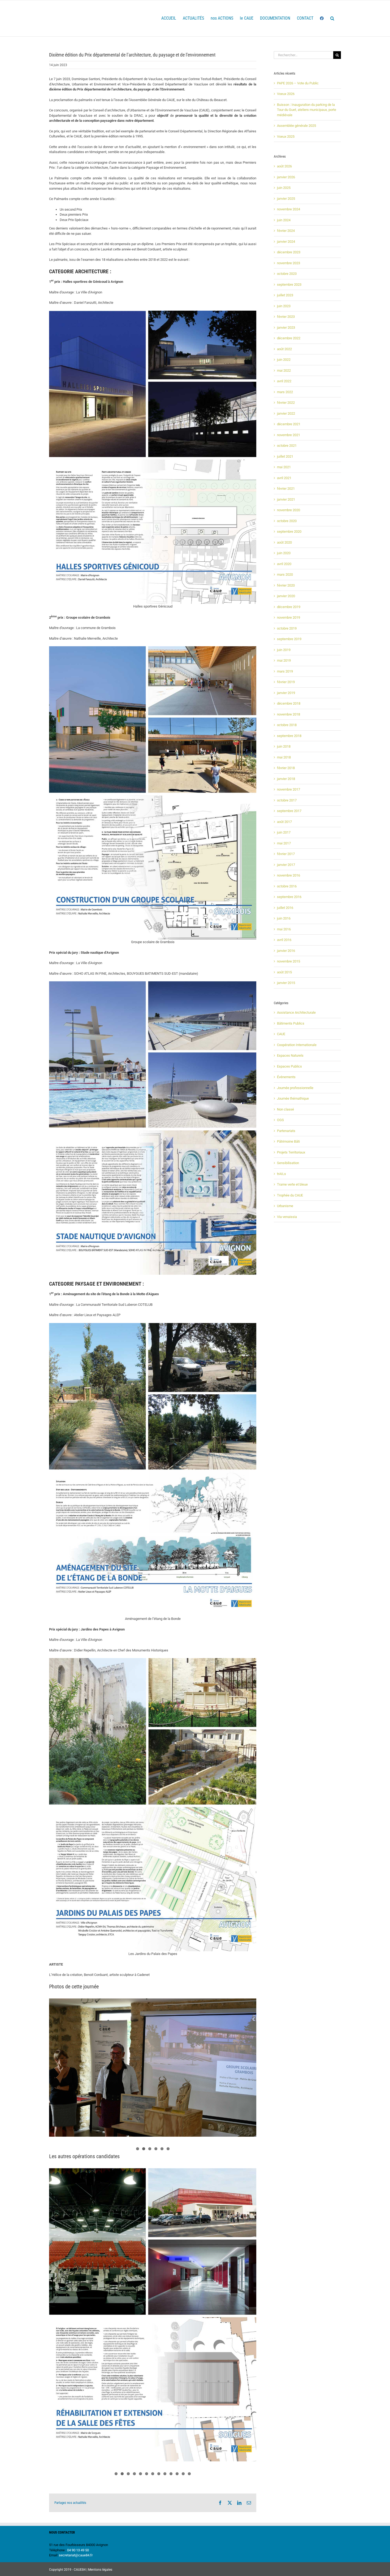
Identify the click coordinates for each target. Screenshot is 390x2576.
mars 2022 (285, 392)
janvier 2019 (286, 693)
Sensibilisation (288, 1163)
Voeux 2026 (286, 94)
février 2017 (286, 854)
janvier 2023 (286, 328)
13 (189, 2474)
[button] (332, 18)
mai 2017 (284, 843)
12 (183, 2474)
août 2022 (284, 349)
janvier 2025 (286, 199)
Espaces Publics (289, 1066)
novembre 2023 (289, 263)
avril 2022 (284, 381)
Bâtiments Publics (291, 1023)
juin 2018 (284, 746)
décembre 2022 (289, 338)
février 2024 (286, 231)
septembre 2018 (289, 736)
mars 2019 (285, 671)
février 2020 (286, 585)
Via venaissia (287, 1217)
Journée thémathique (293, 1098)
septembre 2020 (289, 532)
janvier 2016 (286, 951)
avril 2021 (284, 478)
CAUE (281, 1034)
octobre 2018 (287, 725)
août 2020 (284, 542)
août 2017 (284, 822)
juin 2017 (284, 832)
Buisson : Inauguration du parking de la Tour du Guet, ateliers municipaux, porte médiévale (307, 110)
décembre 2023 (289, 252)
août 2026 (284, 166)
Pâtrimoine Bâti (288, 1141)
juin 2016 (284, 918)
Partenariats (286, 1131)
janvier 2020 (286, 596)
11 (177, 2474)
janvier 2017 (286, 865)
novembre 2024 (289, 209)
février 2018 (286, 768)
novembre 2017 (289, 789)
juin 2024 (284, 220)
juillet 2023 (285, 295)
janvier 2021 (286, 499)
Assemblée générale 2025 (296, 126)
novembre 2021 (289, 435)
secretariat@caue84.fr (76, 2555)
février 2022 (286, 403)
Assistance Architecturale (296, 1012)
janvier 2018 (286, 779)
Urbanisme (285, 1206)
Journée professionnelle (295, 1088)
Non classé (285, 1109)
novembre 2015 (289, 961)
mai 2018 (284, 757)
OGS (280, 1120)
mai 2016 (284, 929)
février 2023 (286, 317)
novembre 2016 (289, 875)
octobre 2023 (287, 274)
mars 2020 (285, 574)
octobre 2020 (287, 521)
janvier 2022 (286, 413)
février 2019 (286, 682)
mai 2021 (284, 467)
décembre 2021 (289, 424)
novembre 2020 (289, 510)
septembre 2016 (289, 897)
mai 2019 (284, 660)
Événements (286, 1077)
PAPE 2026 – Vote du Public (298, 83)
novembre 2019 (289, 617)
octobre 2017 (287, 800)
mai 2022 (284, 370)
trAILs (281, 1174)
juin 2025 (284, 188)
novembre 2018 (289, 714)
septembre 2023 (289, 285)
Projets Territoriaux (291, 1152)
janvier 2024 (286, 242)
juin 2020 (284, 553)
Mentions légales (100, 2570)
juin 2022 (284, 360)
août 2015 (284, 972)
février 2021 (286, 489)
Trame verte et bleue (292, 1184)
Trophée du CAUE (290, 1195)
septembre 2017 (289, 811)
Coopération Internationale (297, 1045)
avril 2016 (284, 940)
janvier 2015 (286, 983)
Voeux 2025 (286, 136)
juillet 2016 (285, 908)
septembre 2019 (289, 639)
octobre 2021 (287, 446)
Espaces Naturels (290, 1055)
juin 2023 (284, 306)
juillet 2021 (285, 456)
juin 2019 (284, 650)
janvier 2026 (286, 177)
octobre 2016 (287, 886)
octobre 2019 (287, 628)
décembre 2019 (289, 607)
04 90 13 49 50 (78, 2550)
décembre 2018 (289, 703)
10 (171, 2474)
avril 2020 (284, 564)
